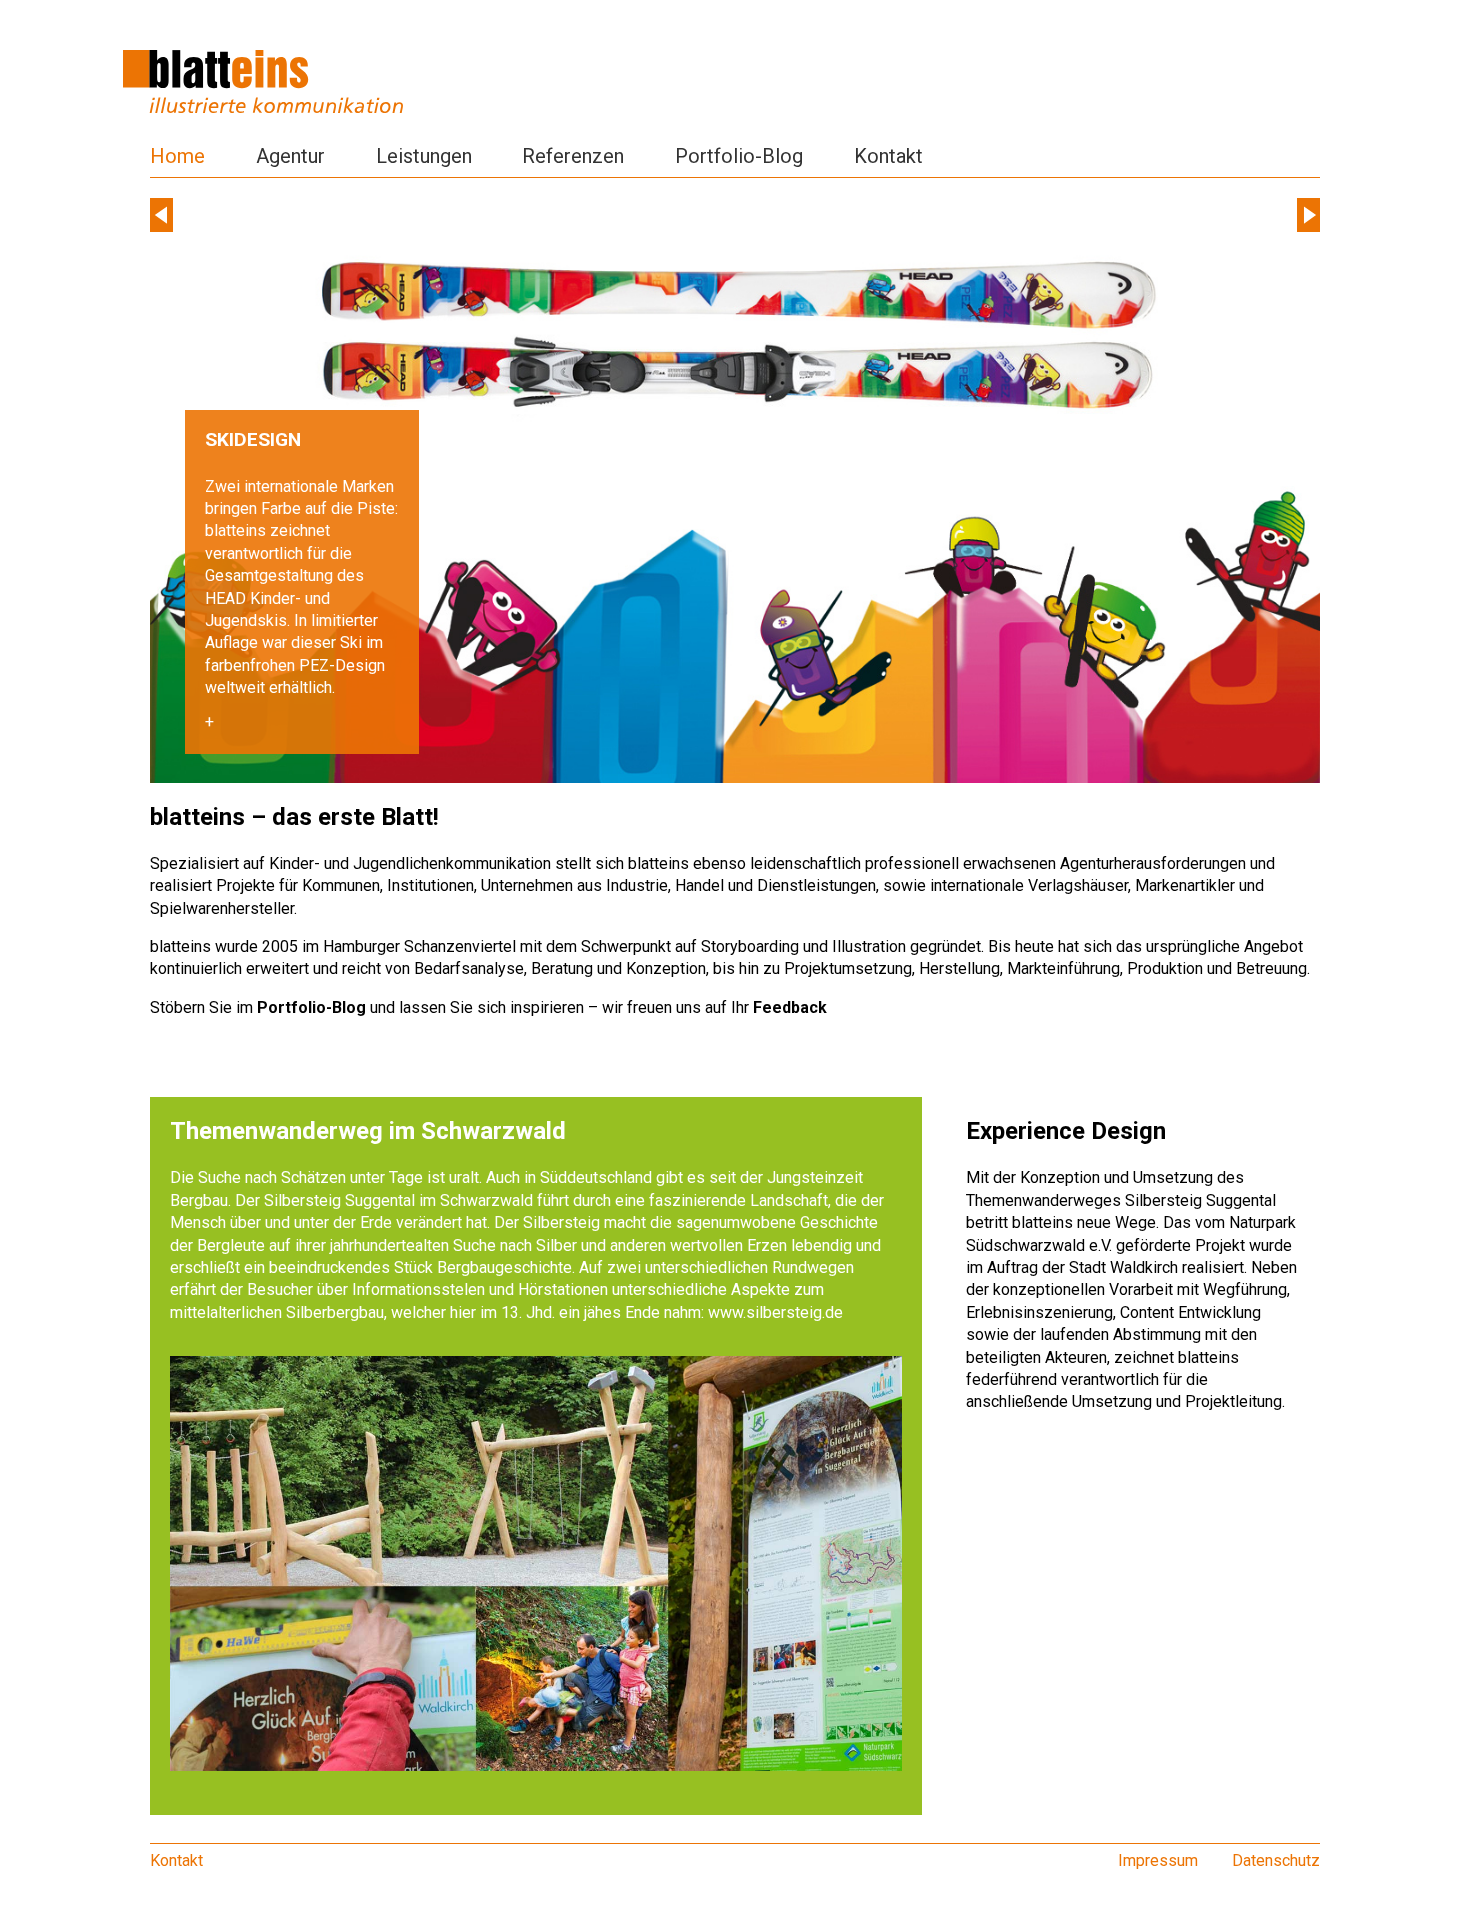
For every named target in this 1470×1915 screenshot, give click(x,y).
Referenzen (573, 156)
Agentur (290, 156)
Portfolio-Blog (739, 156)
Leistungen (424, 156)
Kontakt (888, 156)
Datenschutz (1276, 1860)
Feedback (790, 1007)
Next (1308, 215)
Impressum (1158, 1860)
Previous (161, 215)
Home (177, 156)
